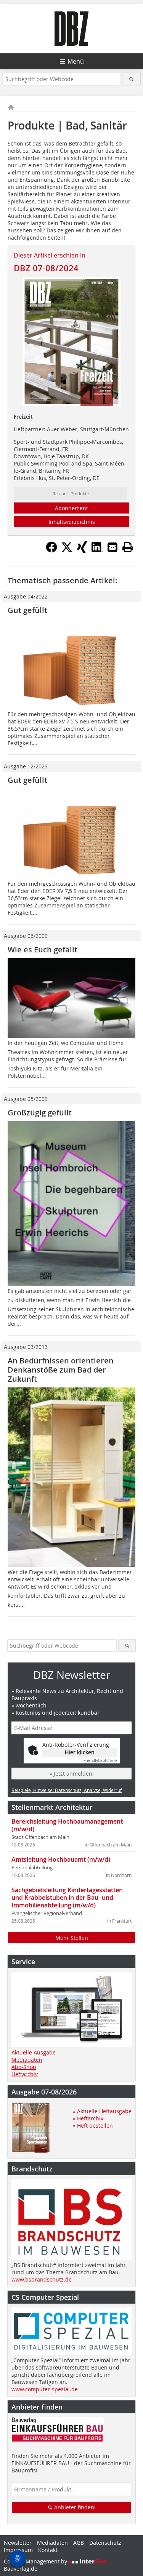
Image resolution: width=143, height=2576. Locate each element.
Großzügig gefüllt (40, 1113)
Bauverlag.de (21, 2569)
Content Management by (36, 2561)
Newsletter (18, 2543)
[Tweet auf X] (67, 550)
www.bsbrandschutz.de (42, 2279)
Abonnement (71, 508)
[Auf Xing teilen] (82, 550)
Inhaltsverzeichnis (72, 522)
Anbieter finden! (74, 2507)
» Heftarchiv (88, 2118)
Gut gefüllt (27, 610)
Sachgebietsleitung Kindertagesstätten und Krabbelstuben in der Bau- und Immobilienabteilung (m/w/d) (67, 1898)
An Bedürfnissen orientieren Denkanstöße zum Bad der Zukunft (61, 1370)
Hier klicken (80, 1752)
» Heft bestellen (93, 2126)
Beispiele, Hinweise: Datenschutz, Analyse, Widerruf (67, 1790)
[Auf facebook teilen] (51, 550)
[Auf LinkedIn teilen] (97, 550)
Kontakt (48, 2550)
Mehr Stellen (72, 1938)
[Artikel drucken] (128, 547)
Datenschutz (105, 2543)
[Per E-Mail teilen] (112, 547)
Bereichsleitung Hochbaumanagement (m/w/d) (67, 1825)
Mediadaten (27, 2060)
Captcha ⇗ (100, 1761)
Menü (76, 61)
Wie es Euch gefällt (43, 950)
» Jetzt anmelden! (72, 1774)
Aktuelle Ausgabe (34, 2052)
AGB (79, 2543)
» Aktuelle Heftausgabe (102, 2111)
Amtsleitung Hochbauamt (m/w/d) (61, 1859)
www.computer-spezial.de (45, 2389)
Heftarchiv (25, 2074)
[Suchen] (131, 79)
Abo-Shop (24, 2067)
